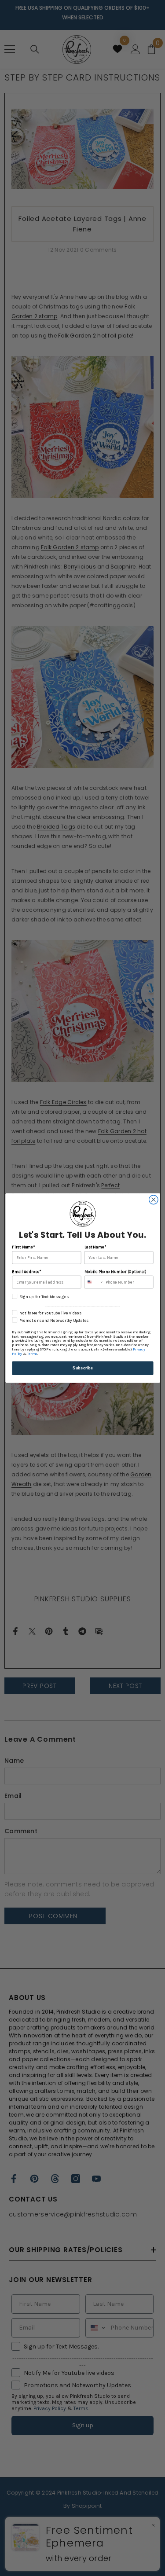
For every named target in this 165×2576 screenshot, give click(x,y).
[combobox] (94, 1282)
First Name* (23, 1247)
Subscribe (83, 1368)
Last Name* (95, 1247)
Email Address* (26, 1271)
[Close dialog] (153, 1200)
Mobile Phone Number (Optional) (115, 1271)
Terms (32, 1354)
